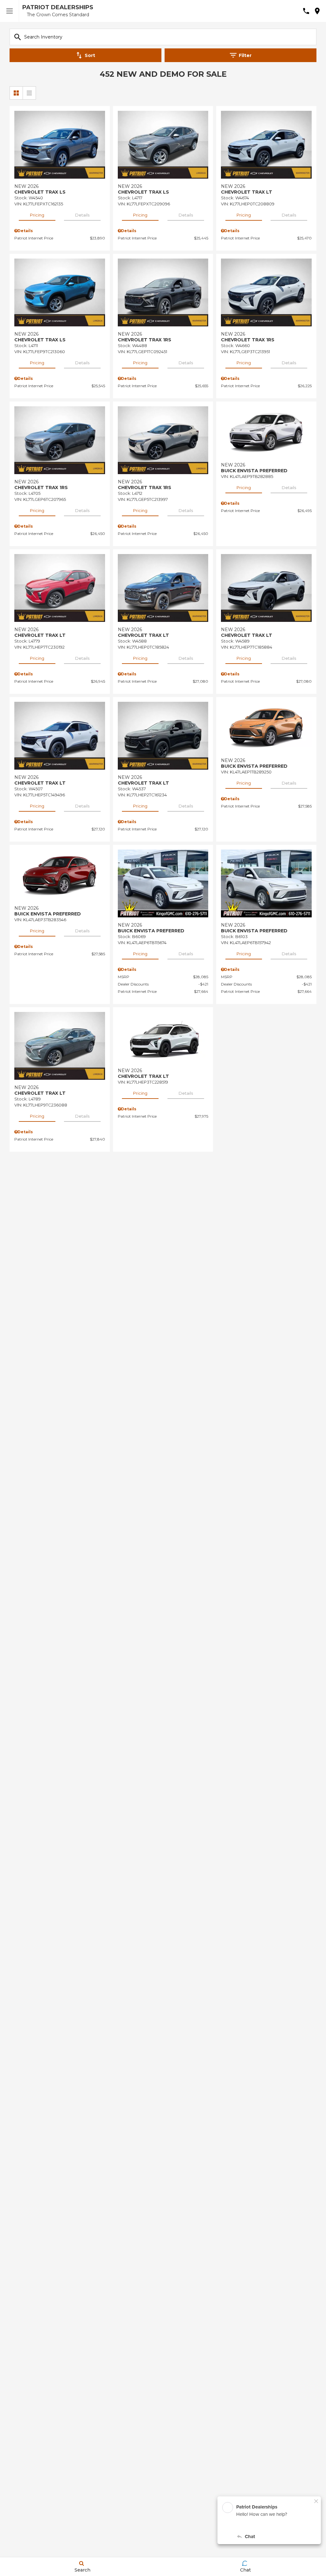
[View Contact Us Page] (306, 11)
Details (82, 215)
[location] (317, 11)
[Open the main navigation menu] (10, 11)
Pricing (37, 215)
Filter (245, 55)
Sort (90, 55)
